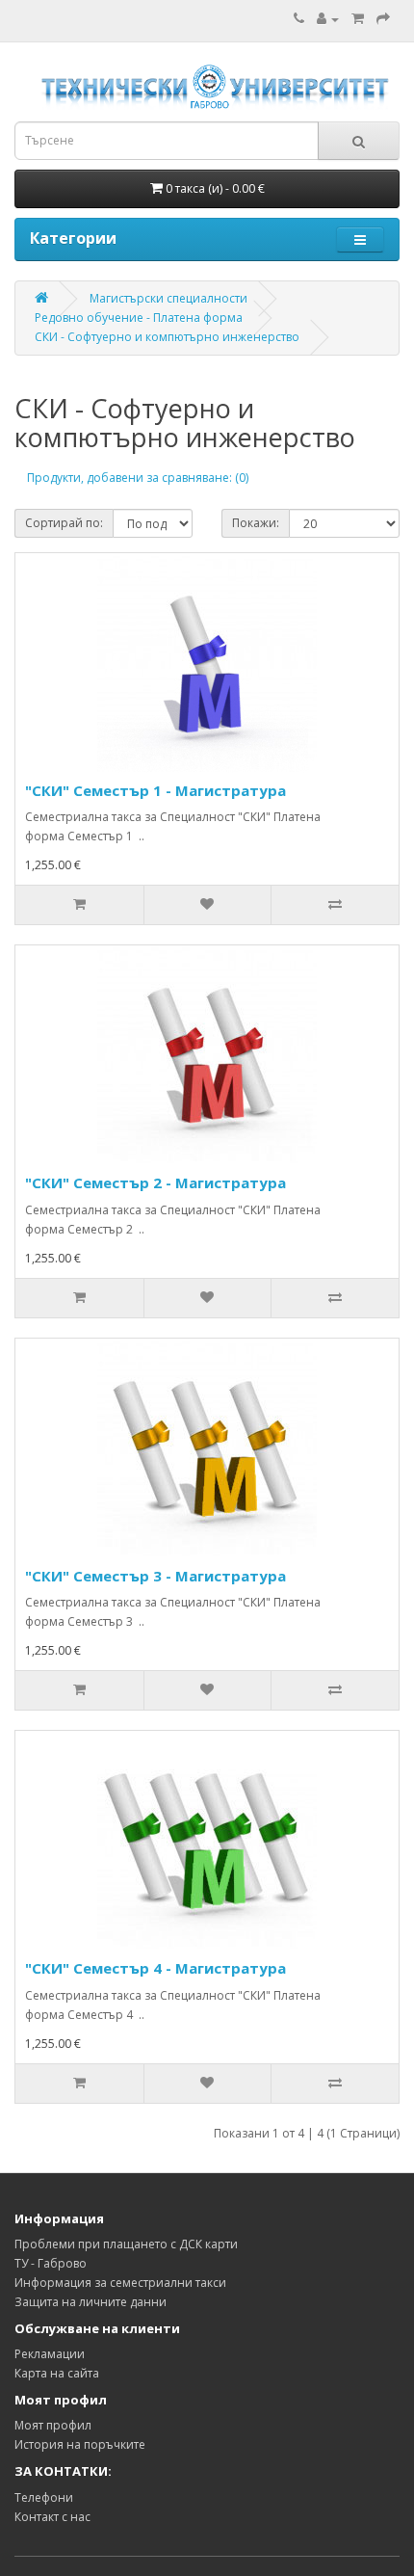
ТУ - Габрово (51, 2263)
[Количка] (358, 19)
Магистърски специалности (168, 298)
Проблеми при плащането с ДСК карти (126, 2244)
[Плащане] (383, 19)
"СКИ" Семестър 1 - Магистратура (155, 790)
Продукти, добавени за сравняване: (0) (138, 478)
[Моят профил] (328, 19)
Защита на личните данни (91, 2302)
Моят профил (53, 2425)
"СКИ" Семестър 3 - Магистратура (155, 1576)
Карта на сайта (57, 2373)
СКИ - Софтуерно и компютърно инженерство (167, 337)
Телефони (44, 2497)
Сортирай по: (64, 523)
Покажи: (256, 523)
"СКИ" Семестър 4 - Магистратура (155, 1968)
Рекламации (50, 2354)
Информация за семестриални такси (120, 2283)
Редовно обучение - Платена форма (139, 318)
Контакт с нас (52, 2517)
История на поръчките (80, 2444)
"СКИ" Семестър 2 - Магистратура (155, 1182)
